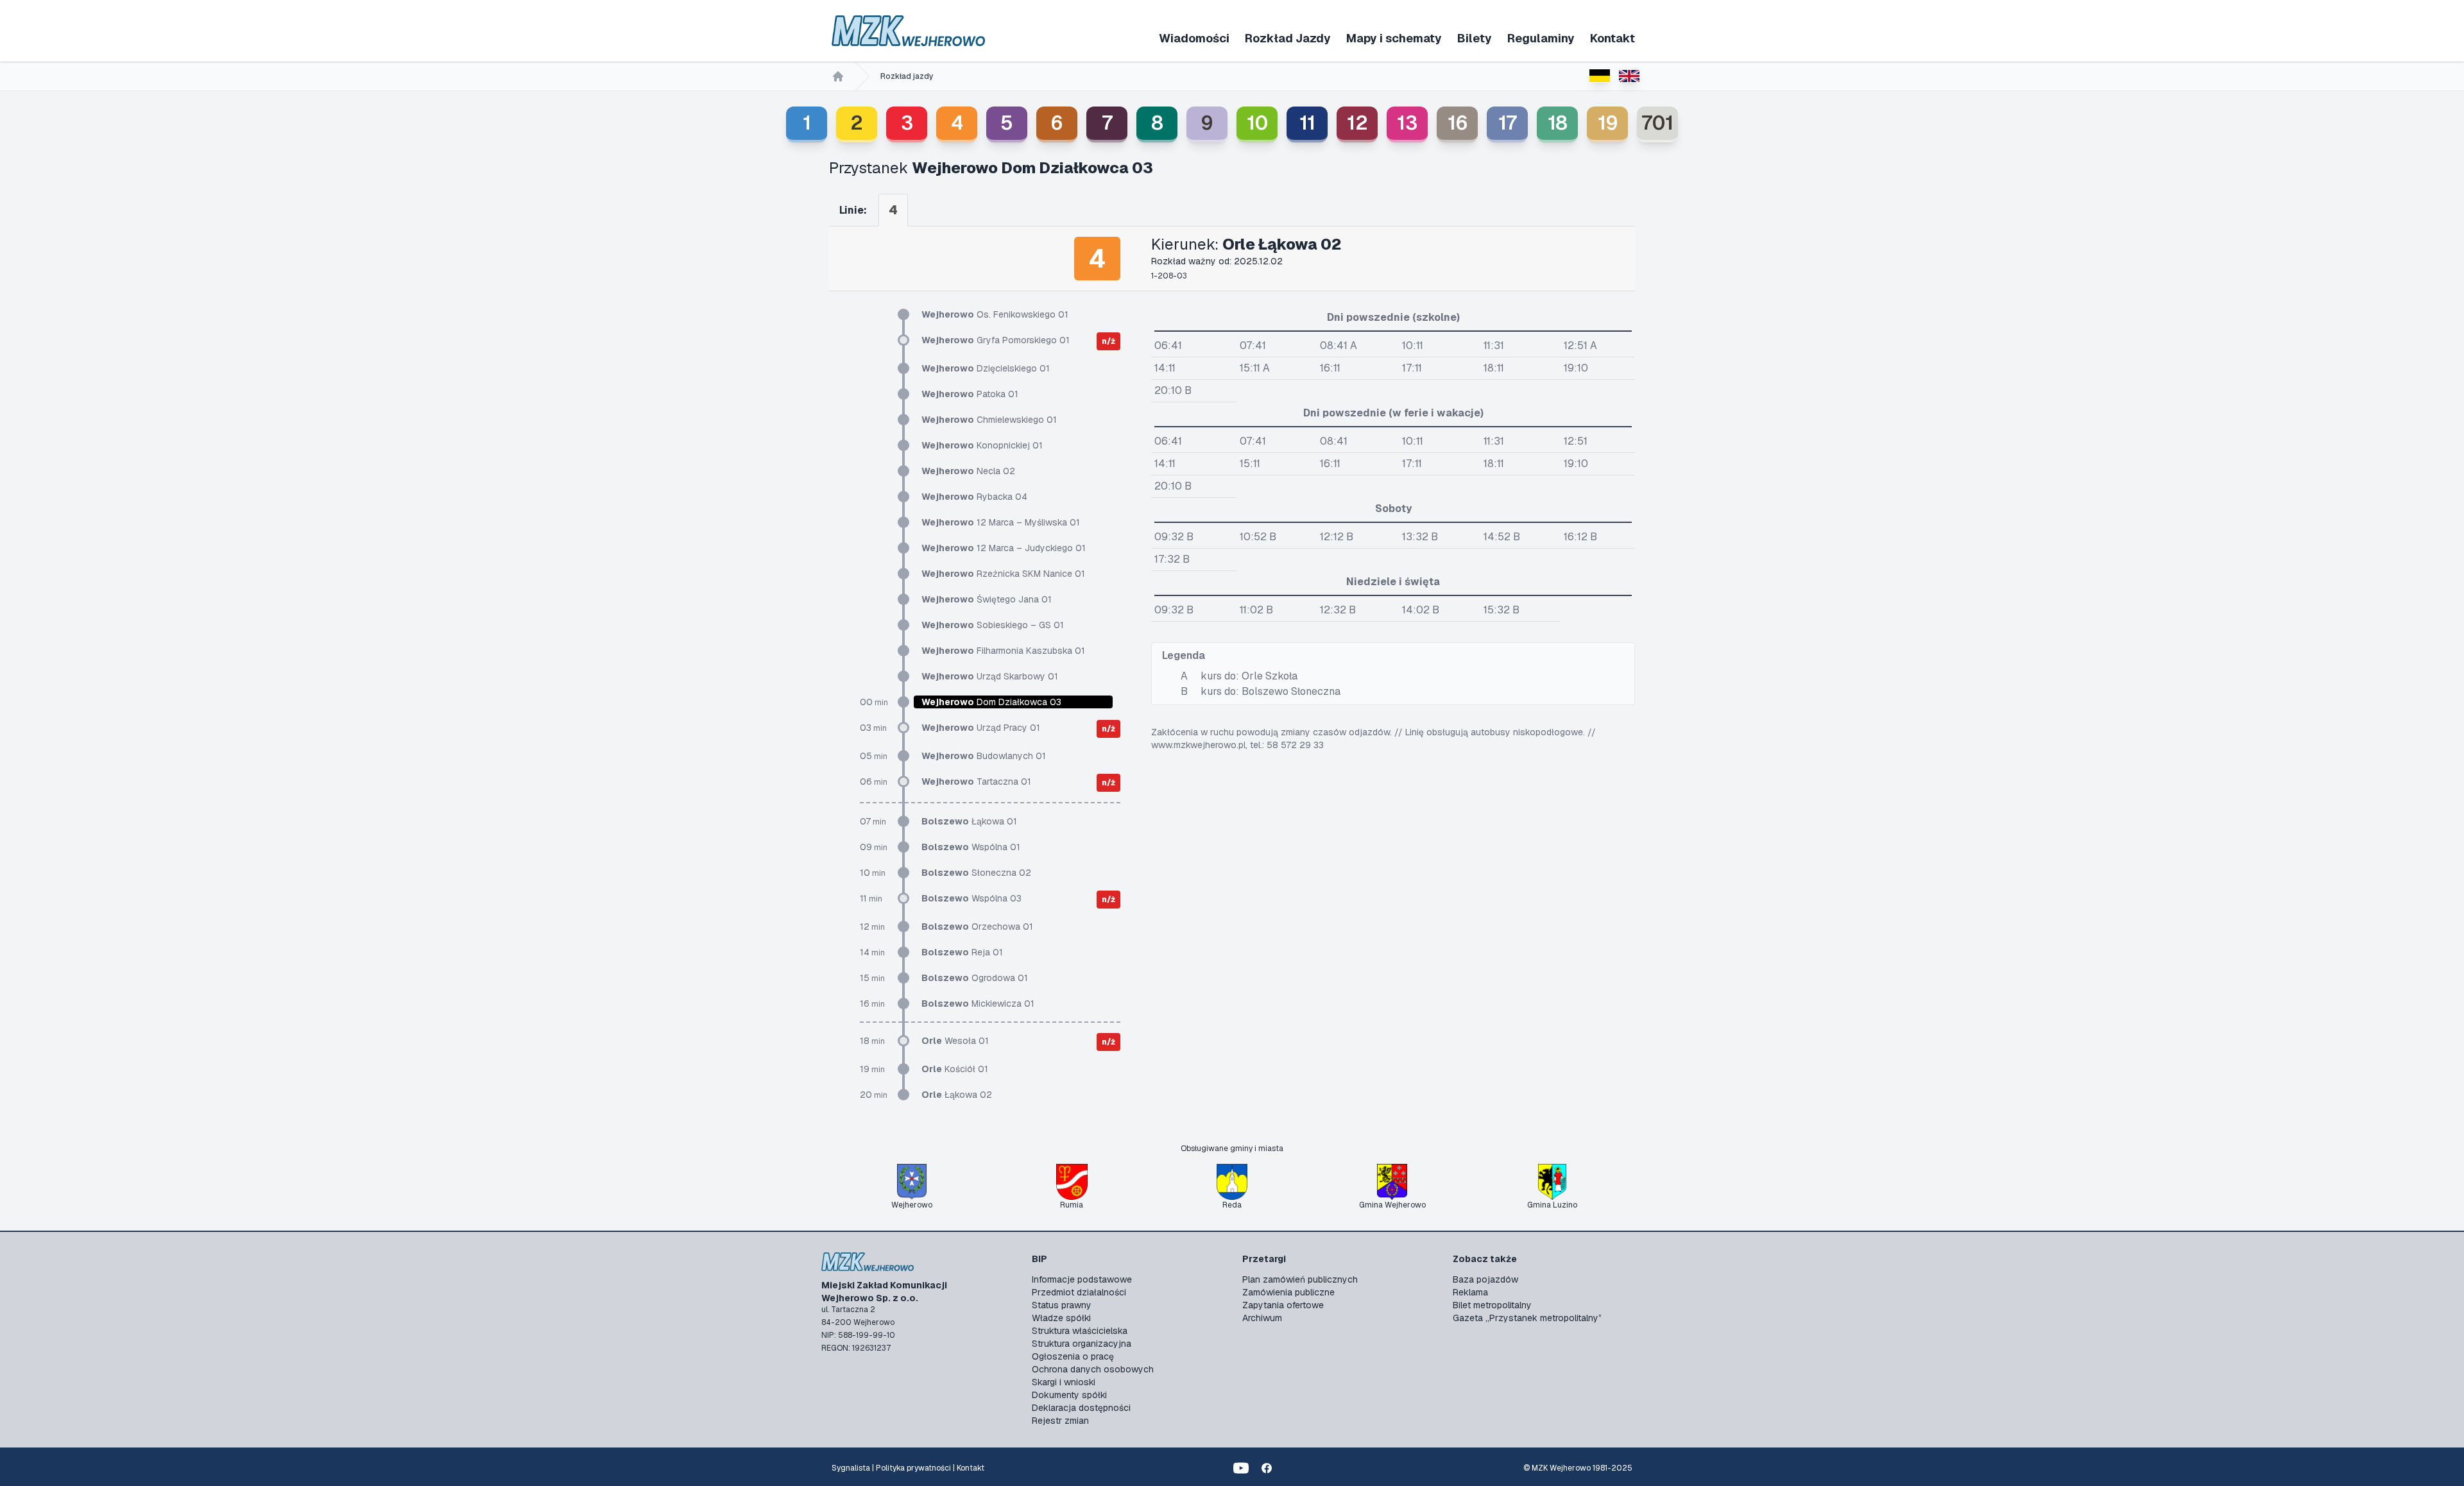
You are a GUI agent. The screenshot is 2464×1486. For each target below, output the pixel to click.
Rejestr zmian (1060, 1421)
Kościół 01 (955, 1069)
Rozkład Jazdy (1288, 38)
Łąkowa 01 (969, 821)
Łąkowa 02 (957, 1095)
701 (1657, 123)
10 (1257, 123)
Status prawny (1062, 1305)
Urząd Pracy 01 (981, 728)
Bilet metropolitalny (1492, 1305)
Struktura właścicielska (1080, 1331)
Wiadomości (1194, 38)
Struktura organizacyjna (1082, 1344)
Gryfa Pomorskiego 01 (996, 340)
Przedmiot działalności (1079, 1292)
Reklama (1470, 1292)
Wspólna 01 (971, 847)
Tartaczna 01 (976, 781)
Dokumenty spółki (1069, 1395)
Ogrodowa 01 (975, 978)
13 (1407, 123)
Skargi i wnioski (1064, 1382)
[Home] (838, 76)
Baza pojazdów (1485, 1279)
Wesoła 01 (955, 1041)
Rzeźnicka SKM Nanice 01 (1003, 574)
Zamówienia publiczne (1288, 1292)
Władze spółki (1061, 1318)
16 (1458, 123)
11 (1307, 123)
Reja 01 (962, 952)
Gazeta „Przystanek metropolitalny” (1527, 1318)
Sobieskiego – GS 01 (993, 625)
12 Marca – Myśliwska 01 (1001, 522)
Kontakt (1613, 38)
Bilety (1475, 38)
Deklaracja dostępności (1081, 1408)
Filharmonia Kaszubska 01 (1003, 651)
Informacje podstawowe (1082, 1279)
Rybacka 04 (974, 497)
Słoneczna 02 (976, 873)
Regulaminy (1541, 38)
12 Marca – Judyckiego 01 (1004, 548)
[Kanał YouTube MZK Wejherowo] (1241, 1468)
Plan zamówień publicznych (1300, 1279)
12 (1357, 123)
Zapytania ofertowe (1283, 1305)
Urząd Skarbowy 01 (990, 676)
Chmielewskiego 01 (989, 420)
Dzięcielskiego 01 (986, 368)
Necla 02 (968, 471)
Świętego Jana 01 (987, 599)
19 (1608, 123)
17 (1508, 123)
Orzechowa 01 (977, 927)
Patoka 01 (970, 394)
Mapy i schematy (1394, 38)
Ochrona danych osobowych (1093, 1369)
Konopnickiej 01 (982, 445)
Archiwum (1262, 1318)
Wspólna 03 (971, 898)
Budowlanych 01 (984, 756)
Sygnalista (851, 1468)
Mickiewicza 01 (978, 1003)
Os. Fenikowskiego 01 (995, 314)
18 (1558, 123)
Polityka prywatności (913, 1468)
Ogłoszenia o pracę (1073, 1356)
